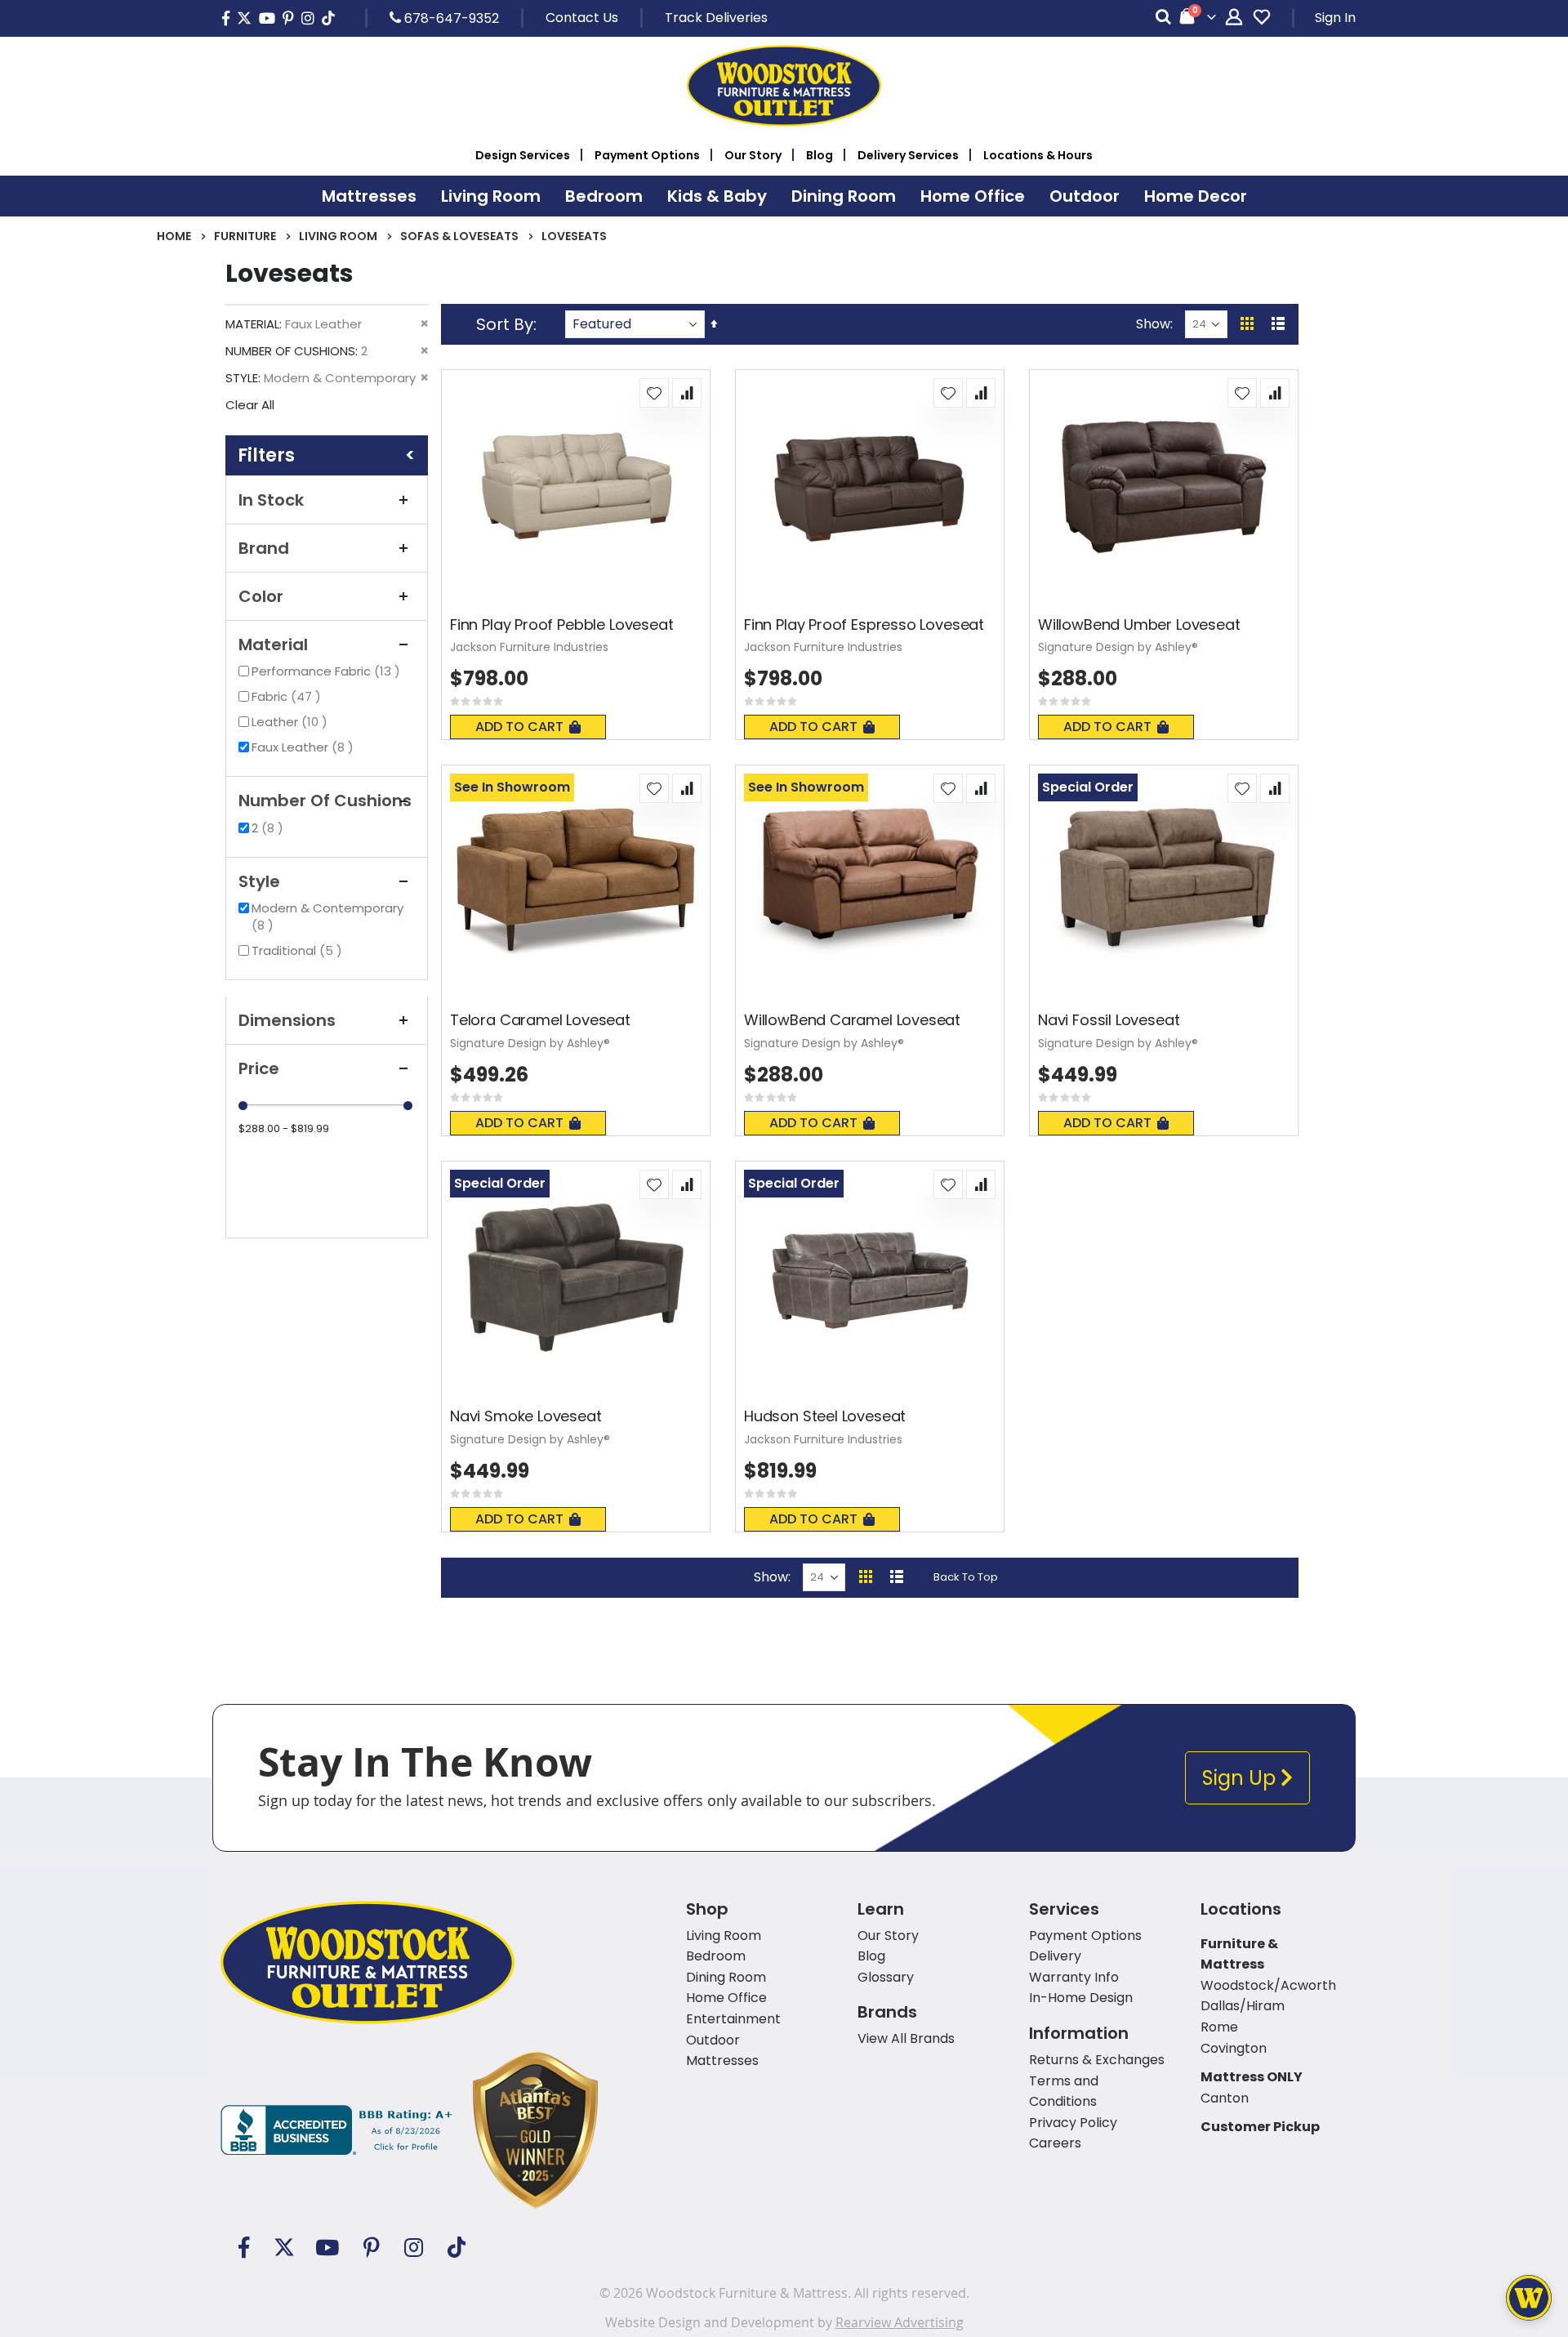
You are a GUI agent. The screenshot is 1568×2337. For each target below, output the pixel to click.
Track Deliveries (716, 18)
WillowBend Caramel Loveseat (852, 1020)
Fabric (288, 696)
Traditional (299, 950)
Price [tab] (259, 1068)
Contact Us (582, 18)
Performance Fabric (328, 671)
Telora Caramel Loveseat (540, 1020)
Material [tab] (273, 644)
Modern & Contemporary (327, 917)
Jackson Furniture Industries (529, 647)
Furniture (245, 236)
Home (174, 236)
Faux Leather (305, 747)
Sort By (505, 324)
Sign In (1335, 18)
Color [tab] (261, 596)
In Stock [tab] (271, 500)
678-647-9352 (450, 18)
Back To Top (966, 1577)
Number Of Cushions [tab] (325, 801)
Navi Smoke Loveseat (526, 1416)
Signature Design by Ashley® (1118, 647)
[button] (654, 393)
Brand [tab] (264, 548)
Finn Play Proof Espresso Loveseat (864, 625)
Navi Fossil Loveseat (1109, 1020)
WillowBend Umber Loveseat (1139, 625)
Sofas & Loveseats (459, 236)
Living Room (338, 236)
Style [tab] (259, 881)
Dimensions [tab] (287, 1020)
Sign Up (1241, 1778)
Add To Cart (519, 727)
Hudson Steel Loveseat (825, 1416)
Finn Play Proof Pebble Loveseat (561, 625)
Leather (292, 722)
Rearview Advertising (900, 2322)
